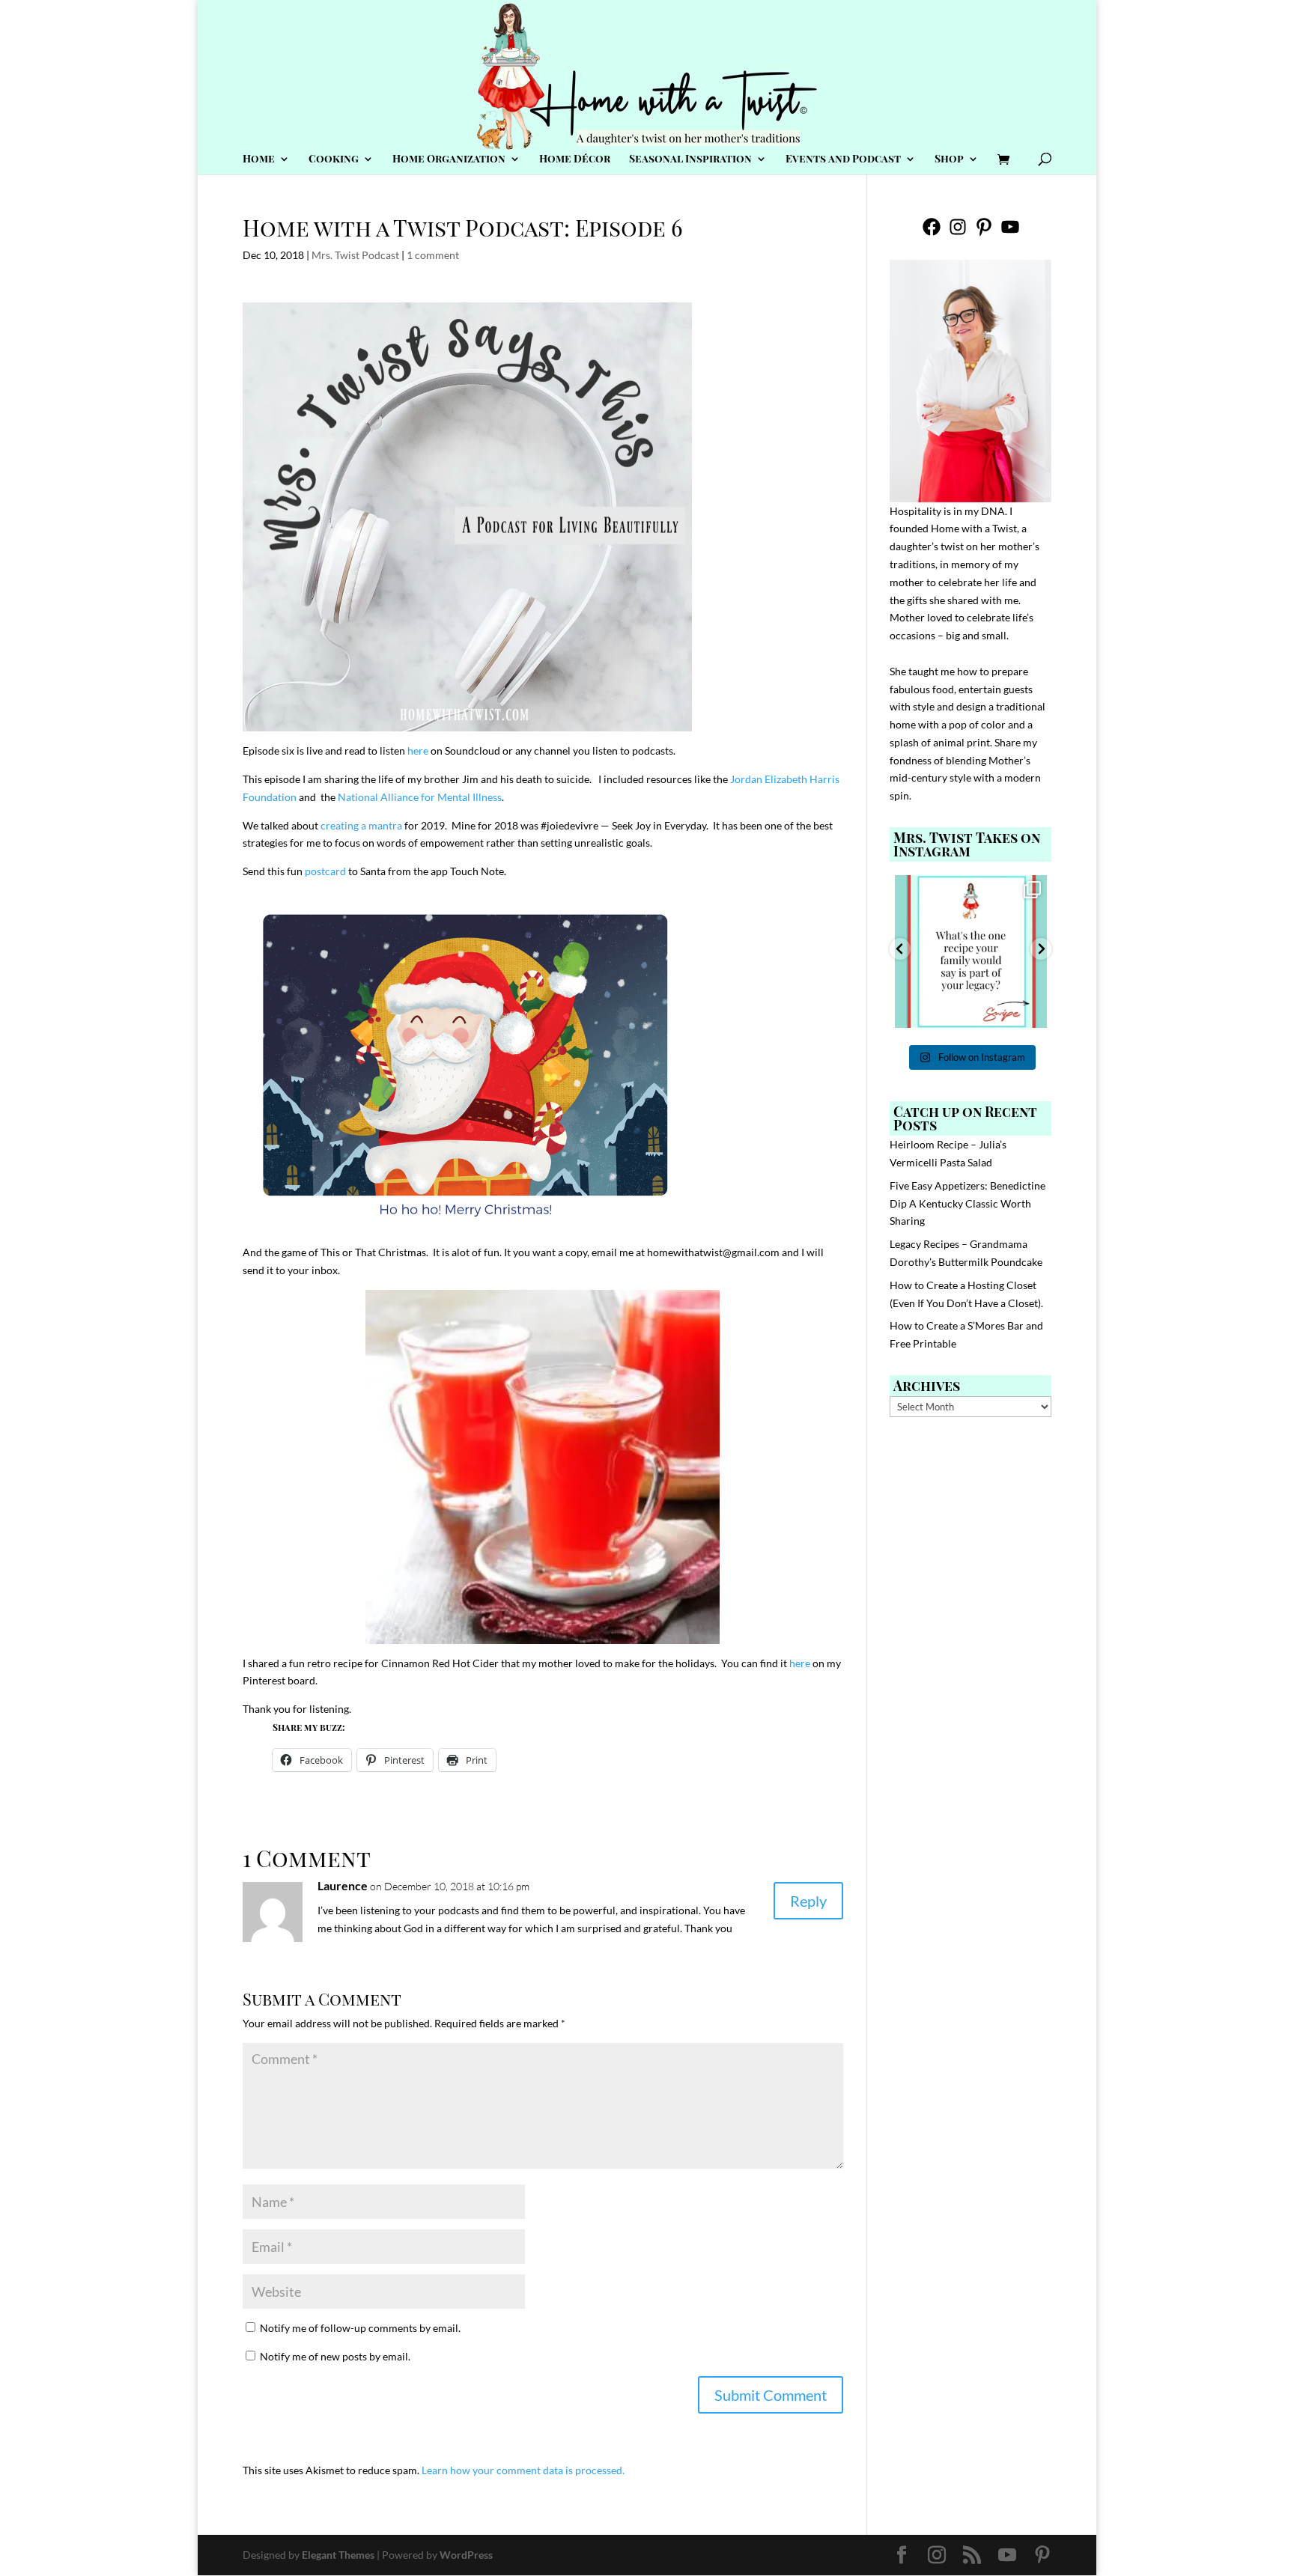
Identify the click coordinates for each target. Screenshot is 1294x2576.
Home (259, 159)
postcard (325, 871)
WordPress (466, 2555)
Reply (808, 1901)
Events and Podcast (843, 159)
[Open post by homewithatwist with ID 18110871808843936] (971, 951)
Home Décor (575, 159)
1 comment (433, 255)
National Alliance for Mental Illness (420, 797)
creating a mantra (361, 825)
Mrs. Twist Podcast (355, 255)
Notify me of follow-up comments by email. (360, 2328)
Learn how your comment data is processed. (523, 2470)
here (418, 750)
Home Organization (449, 159)
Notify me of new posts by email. (335, 2356)
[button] (900, 949)
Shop (949, 159)
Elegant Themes (338, 2555)
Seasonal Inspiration (690, 159)
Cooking (334, 159)
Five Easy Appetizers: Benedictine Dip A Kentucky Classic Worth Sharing (968, 1203)
